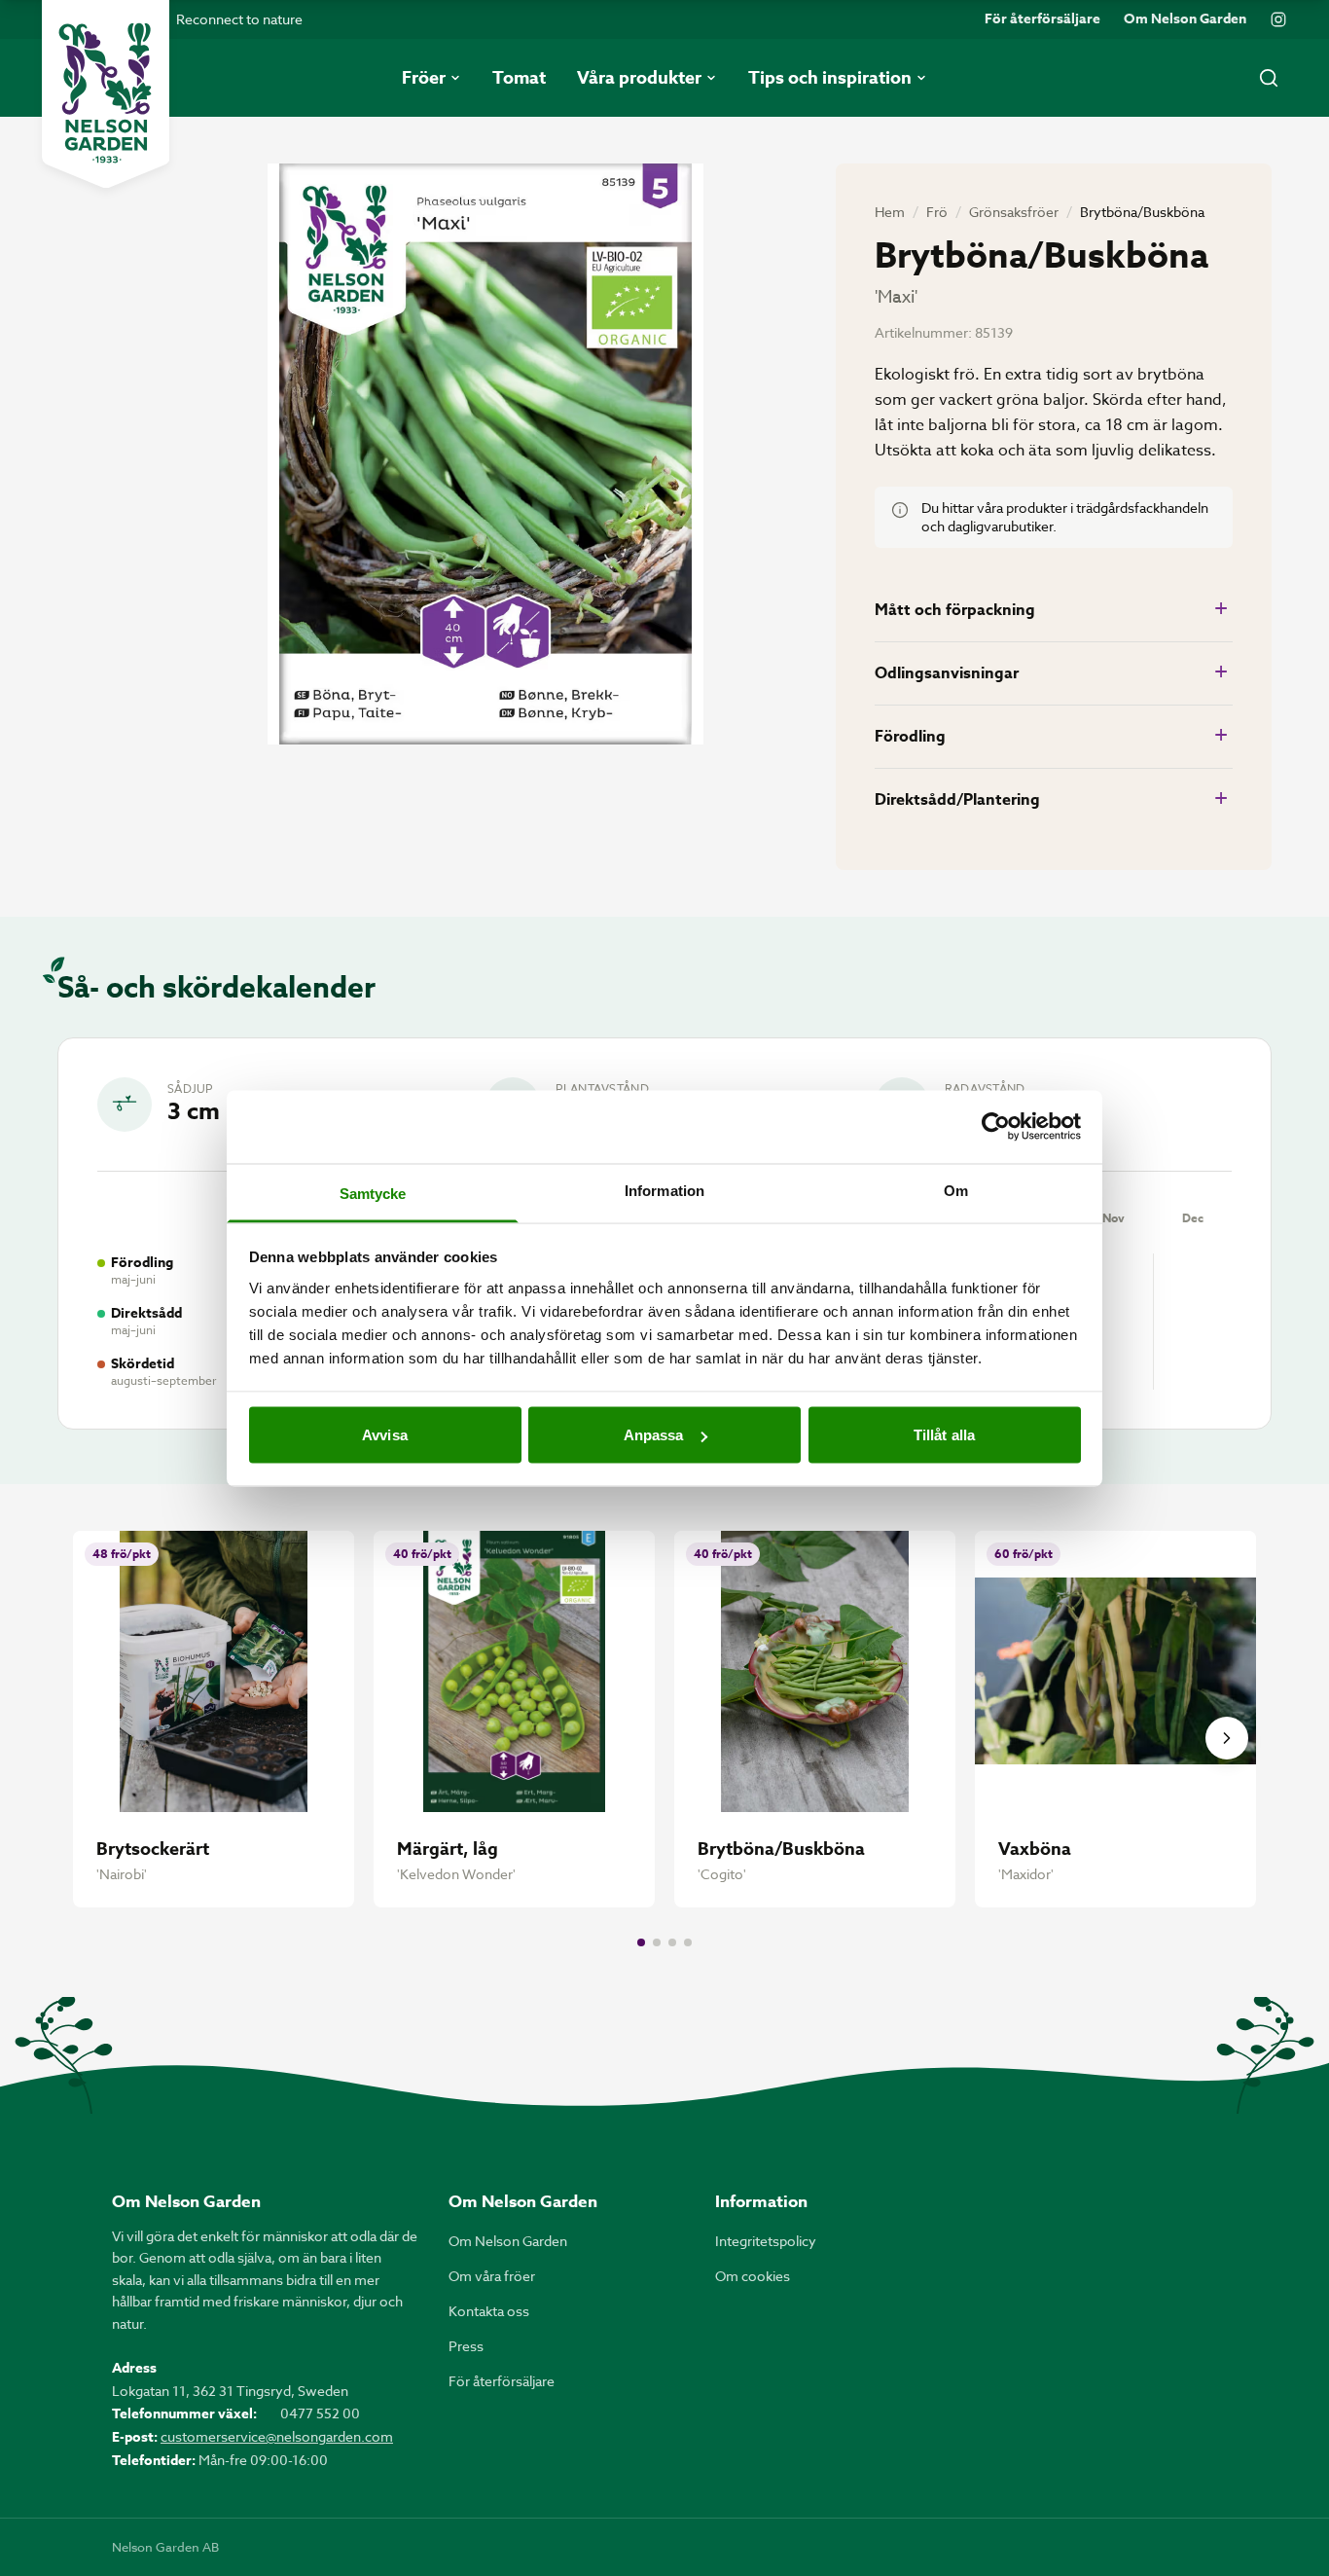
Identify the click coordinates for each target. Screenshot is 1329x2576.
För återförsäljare (1042, 19)
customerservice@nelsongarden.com (277, 2436)
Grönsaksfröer (1014, 212)
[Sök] (1269, 78)
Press (466, 2346)
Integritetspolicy (766, 2241)
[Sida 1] (641, 1942)
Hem (890, 212)
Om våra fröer (492, 2276)
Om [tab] (956, 1190)
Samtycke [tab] (373, 1193)
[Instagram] (1278, 19)
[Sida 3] (672, 1942)
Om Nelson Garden (1185, 19)
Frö (937, 212)
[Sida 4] (688, 1942)
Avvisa (385, 1435)
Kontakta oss (489, 2311)
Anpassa (654, 1435)
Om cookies (753, 2276)
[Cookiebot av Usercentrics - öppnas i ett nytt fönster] (996, 1127)
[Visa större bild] (485, 454)
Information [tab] (664, 1190)
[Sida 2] (657, 1942)
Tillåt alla (944, 1435)
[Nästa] (1227, 1738)
